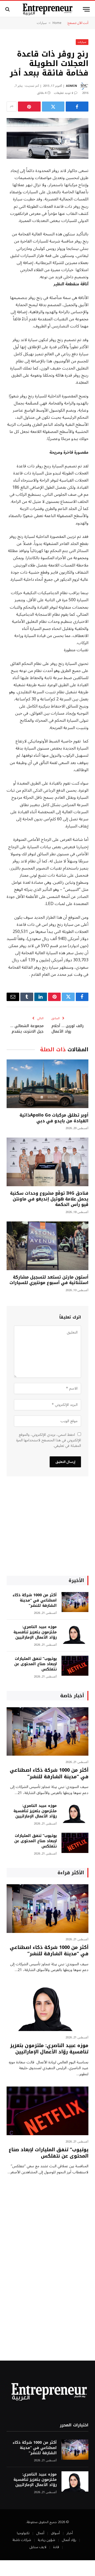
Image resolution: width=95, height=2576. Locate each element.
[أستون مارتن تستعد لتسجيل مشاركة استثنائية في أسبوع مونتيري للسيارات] (47, 1246)
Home (57, 23)
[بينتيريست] (29, 107)
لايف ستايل (38, 2547)
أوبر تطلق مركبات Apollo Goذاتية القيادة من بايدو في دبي (54, 1118)
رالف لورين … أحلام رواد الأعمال (68, 1029)
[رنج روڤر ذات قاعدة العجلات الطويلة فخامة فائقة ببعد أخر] (47, 138)
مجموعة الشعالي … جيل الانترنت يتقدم (27, 1029)
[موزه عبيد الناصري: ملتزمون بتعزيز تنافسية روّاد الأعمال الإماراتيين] (75, 1634)
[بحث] (8, 9)
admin (72, 86)
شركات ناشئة (22, 2540)
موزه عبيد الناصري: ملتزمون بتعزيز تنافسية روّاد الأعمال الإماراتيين (35, 1632)
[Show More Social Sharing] (12, 107)
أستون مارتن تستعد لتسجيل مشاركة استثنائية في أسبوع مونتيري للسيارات (49, 1280)
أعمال (40, 2533)
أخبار (70, 2533)
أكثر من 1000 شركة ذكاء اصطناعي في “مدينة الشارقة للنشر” (35, 1600)
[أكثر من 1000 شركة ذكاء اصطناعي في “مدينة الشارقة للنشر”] (75, 1602)
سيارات (42, 23)
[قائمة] (86, 9)
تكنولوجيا (23, 2533)
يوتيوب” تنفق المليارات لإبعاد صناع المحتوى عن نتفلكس (35, 1664)
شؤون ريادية (46, 2540)
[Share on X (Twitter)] (53, 107)
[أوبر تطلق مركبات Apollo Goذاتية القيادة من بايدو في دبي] (47, 1084)
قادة (56, 2547)
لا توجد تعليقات (63, 93)
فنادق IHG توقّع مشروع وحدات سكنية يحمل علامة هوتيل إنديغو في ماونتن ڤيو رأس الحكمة (49, 1199)
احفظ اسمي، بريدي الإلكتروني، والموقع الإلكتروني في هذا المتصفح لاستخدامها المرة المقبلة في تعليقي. (49, 1440)
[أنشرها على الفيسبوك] (77, 107)
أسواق (55, 2533)
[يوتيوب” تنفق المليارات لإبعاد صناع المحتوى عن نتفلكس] (75, 1666)
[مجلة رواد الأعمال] (48, 9)
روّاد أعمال (69, 2540)
